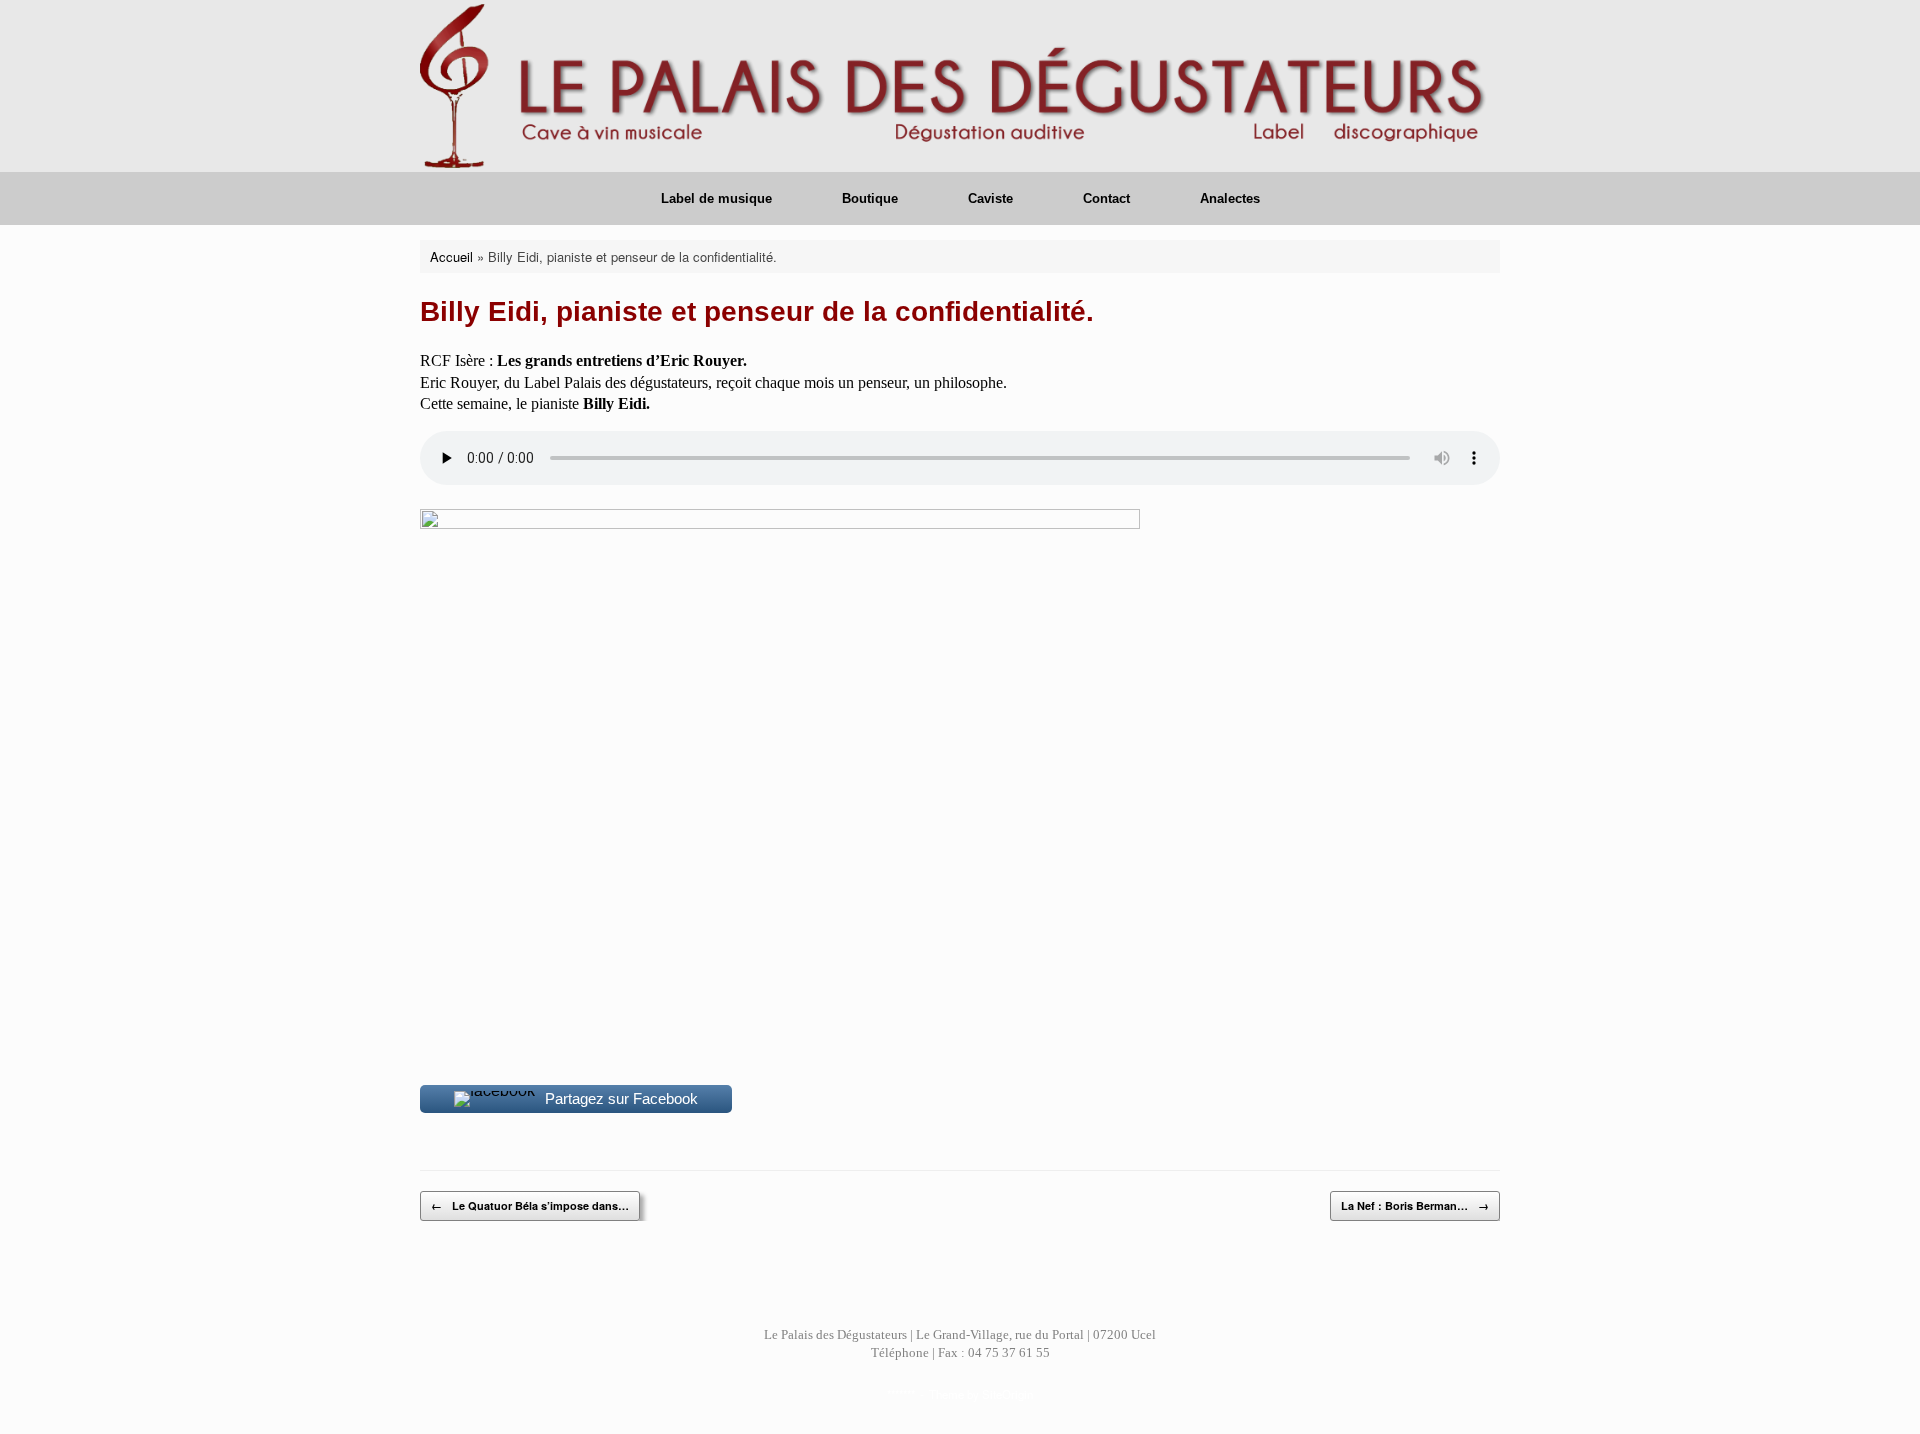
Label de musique (716, 198)
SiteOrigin (1007, 1394)
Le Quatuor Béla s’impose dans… (530, 1205)
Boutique (870, 198)
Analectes (1230, 198)
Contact (1106, 198)
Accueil (451, 256)
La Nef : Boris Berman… (1415, 1205)
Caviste (990, 198)
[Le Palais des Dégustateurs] (960, 86)
